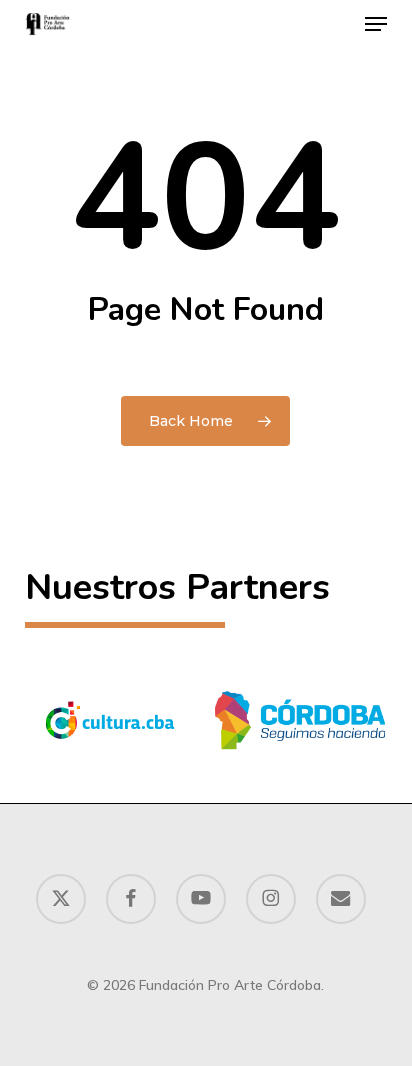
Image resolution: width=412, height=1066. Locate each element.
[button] (376, 24)
